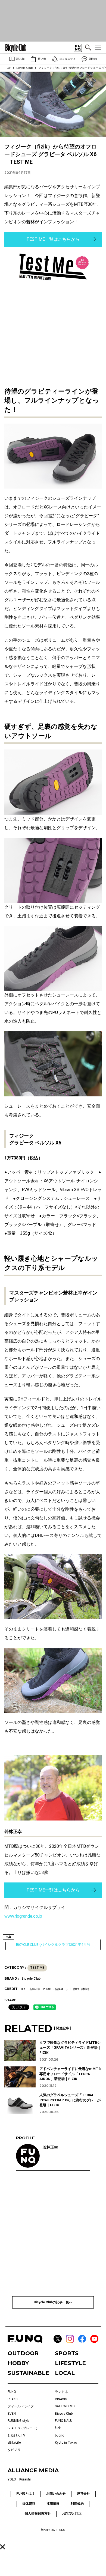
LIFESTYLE (70, 2363)
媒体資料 (29, 2504)
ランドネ (61, 2392)
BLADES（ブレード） (23, 2428)
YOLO (12, 2479)
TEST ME (37, 1968)
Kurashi (25, 2479)
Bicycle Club (25, 68)
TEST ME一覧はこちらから (53, 239)
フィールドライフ (21, 2406)
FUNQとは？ (26, 2494)
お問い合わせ (56, 2494)
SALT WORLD (65, 2406)
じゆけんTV (16, 2435)
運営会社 (83, 2494)
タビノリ (14, 2450)
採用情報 (53, 2504)
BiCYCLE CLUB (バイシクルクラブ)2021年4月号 (53, 1945)
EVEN (12, 2414)
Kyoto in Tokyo (66, 2443)
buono (60, 2435)
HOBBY (18, 2363)
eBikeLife (14, 2443)
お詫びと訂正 (72, 2513)
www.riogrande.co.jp (23, 1916)
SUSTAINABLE (28, 2373)
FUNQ (12, 2392)
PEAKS (13, 2399)
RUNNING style (18, 2421)
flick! (58, 2428)
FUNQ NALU (64, 2421)
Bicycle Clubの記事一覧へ (53, 2302)
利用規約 (77, 2504)
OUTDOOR (23, 2353)
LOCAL (65, 2373)
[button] (3, 2547)
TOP (8, 68)
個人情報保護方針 (38, 2513)
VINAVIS (61, 2399)
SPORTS (67, 2353)
